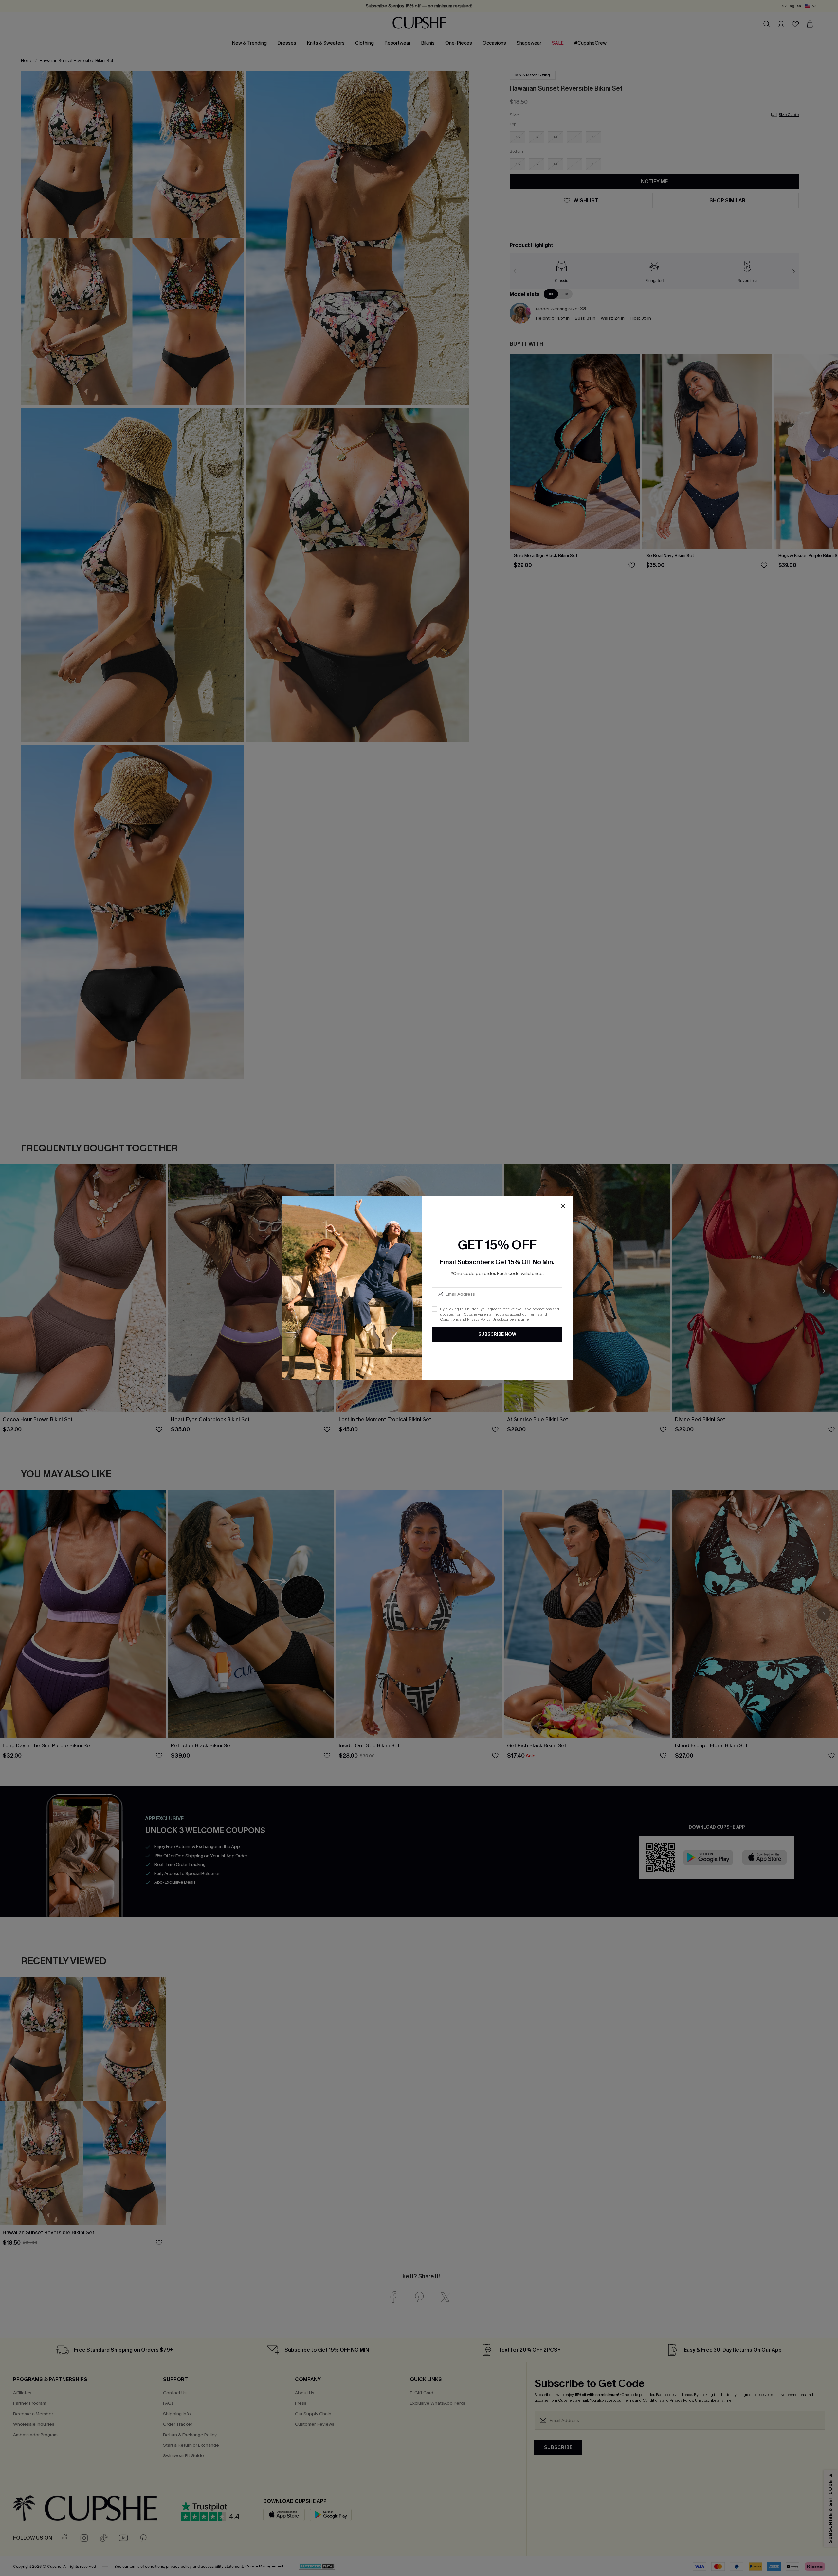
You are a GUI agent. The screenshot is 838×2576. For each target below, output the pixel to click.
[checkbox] (435, 1309)
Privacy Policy (479, 1319)
